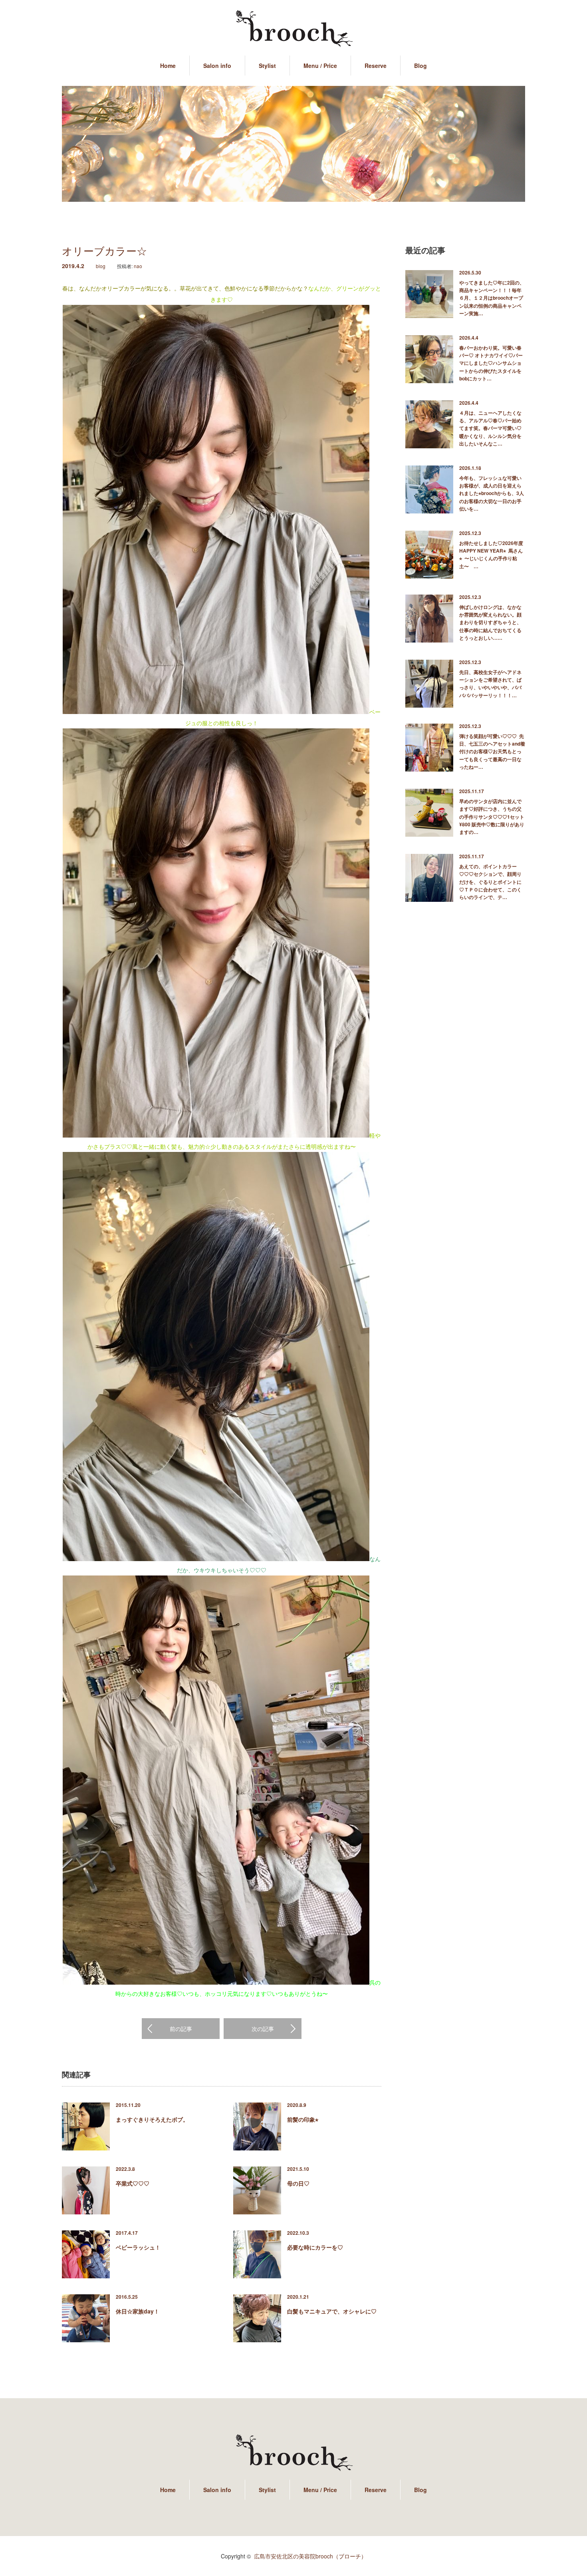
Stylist (267, 66)
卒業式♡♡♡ (133, 2183)
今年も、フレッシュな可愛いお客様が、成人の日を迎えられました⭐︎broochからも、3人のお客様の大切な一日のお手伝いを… (492, 493)
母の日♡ (298, 2183)
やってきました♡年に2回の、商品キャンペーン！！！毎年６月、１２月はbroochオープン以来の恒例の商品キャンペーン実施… (492, 298)
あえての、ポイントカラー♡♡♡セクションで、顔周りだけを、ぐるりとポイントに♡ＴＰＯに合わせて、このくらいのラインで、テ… (490, 882)
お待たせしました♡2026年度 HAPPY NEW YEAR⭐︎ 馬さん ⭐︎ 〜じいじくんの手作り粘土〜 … (492, 555)
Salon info (217, 66)
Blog (420, 66)
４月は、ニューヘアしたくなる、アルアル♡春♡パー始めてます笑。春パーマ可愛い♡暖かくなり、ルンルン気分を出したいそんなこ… (490, 428)
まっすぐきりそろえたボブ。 (152, 2119)
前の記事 (181, 2029)
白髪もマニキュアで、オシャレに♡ (332, 2311)
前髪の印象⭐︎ (303, 2119)
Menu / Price (320, 66)
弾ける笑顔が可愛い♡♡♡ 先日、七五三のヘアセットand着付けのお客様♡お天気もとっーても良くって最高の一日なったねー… (492, 751)
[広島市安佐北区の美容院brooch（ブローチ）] (293, 29)
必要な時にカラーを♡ (315, 2247)
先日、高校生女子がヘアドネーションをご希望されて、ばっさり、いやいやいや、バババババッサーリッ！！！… (490, 684)
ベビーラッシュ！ (138, 2247)
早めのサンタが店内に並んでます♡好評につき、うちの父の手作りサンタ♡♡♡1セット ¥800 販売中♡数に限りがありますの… (492, 817)
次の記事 (263, 2029)
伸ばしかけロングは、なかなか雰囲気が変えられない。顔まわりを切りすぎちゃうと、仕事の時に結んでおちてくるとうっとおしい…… (490, 622)
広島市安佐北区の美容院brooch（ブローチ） (310, 2556)
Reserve (376, 66)
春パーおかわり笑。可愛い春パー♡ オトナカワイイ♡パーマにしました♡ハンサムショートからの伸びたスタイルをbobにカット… (491, 363)
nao (138, 266)
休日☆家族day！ (138, 2311)
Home (168, 66)
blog (101, 266)
